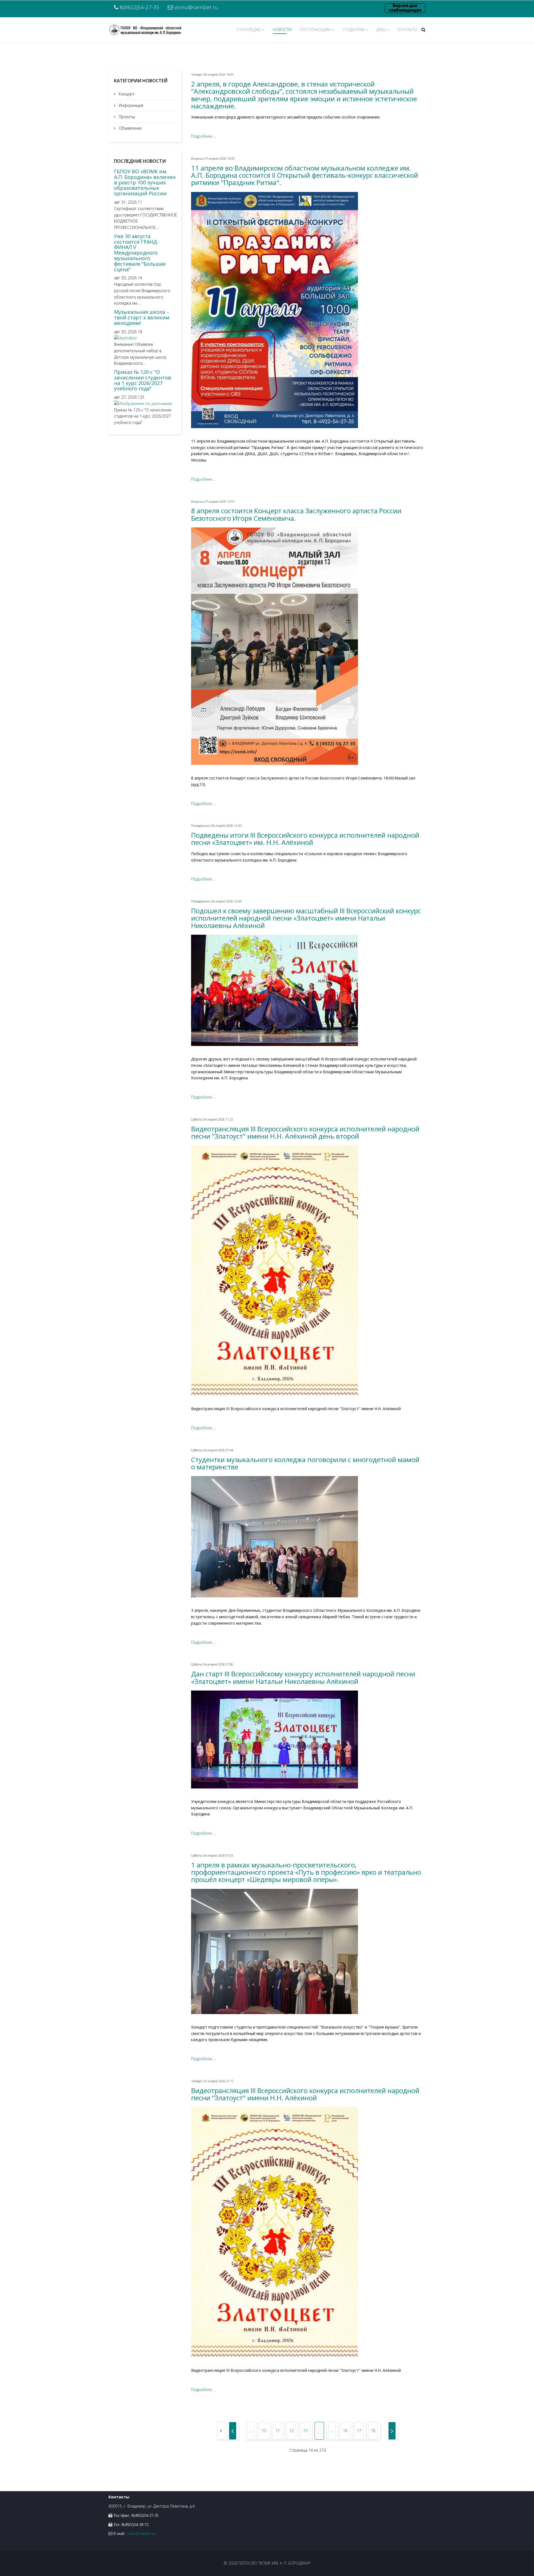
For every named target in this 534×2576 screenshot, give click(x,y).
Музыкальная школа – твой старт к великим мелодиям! (142, 317)
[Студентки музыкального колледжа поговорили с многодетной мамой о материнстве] (308, 1537)
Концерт (126, 94)
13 (305, 2431)
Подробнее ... (203, 136)
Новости (282, 30)
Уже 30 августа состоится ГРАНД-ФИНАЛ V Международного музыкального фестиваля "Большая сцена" (140, 253)
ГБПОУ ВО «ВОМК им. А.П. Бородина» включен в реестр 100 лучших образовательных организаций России (145, 182)
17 (359, 2431)
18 (373, 2431)
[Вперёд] (392, 2431)
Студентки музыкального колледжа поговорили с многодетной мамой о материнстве (305, 1463)
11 (278, 2431)
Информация (130, 105)
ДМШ (381, 30)
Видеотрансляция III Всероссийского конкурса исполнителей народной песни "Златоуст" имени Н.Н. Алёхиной (305, 2094)
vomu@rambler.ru (196, 7)
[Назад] (233, 2431)
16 (345, 2431)
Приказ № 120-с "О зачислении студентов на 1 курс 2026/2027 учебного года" (143, 380)
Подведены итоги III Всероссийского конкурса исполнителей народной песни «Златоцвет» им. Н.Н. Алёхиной (305, 839)
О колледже (249, 30)
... (251, 2431)
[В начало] (221, 2431)
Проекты (126, 117)
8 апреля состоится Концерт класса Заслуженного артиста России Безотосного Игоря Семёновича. (296, 514)
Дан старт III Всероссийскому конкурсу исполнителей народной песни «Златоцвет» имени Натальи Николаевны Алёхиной (303, 1677)
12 (291, 2431)
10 (264, 2431)
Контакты (407, 30)
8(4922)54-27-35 (139, 7)
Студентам (353, 30)
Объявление (130, 128)
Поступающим (315, 30)
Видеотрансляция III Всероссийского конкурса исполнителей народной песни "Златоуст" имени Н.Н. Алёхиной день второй (305, 1132)
